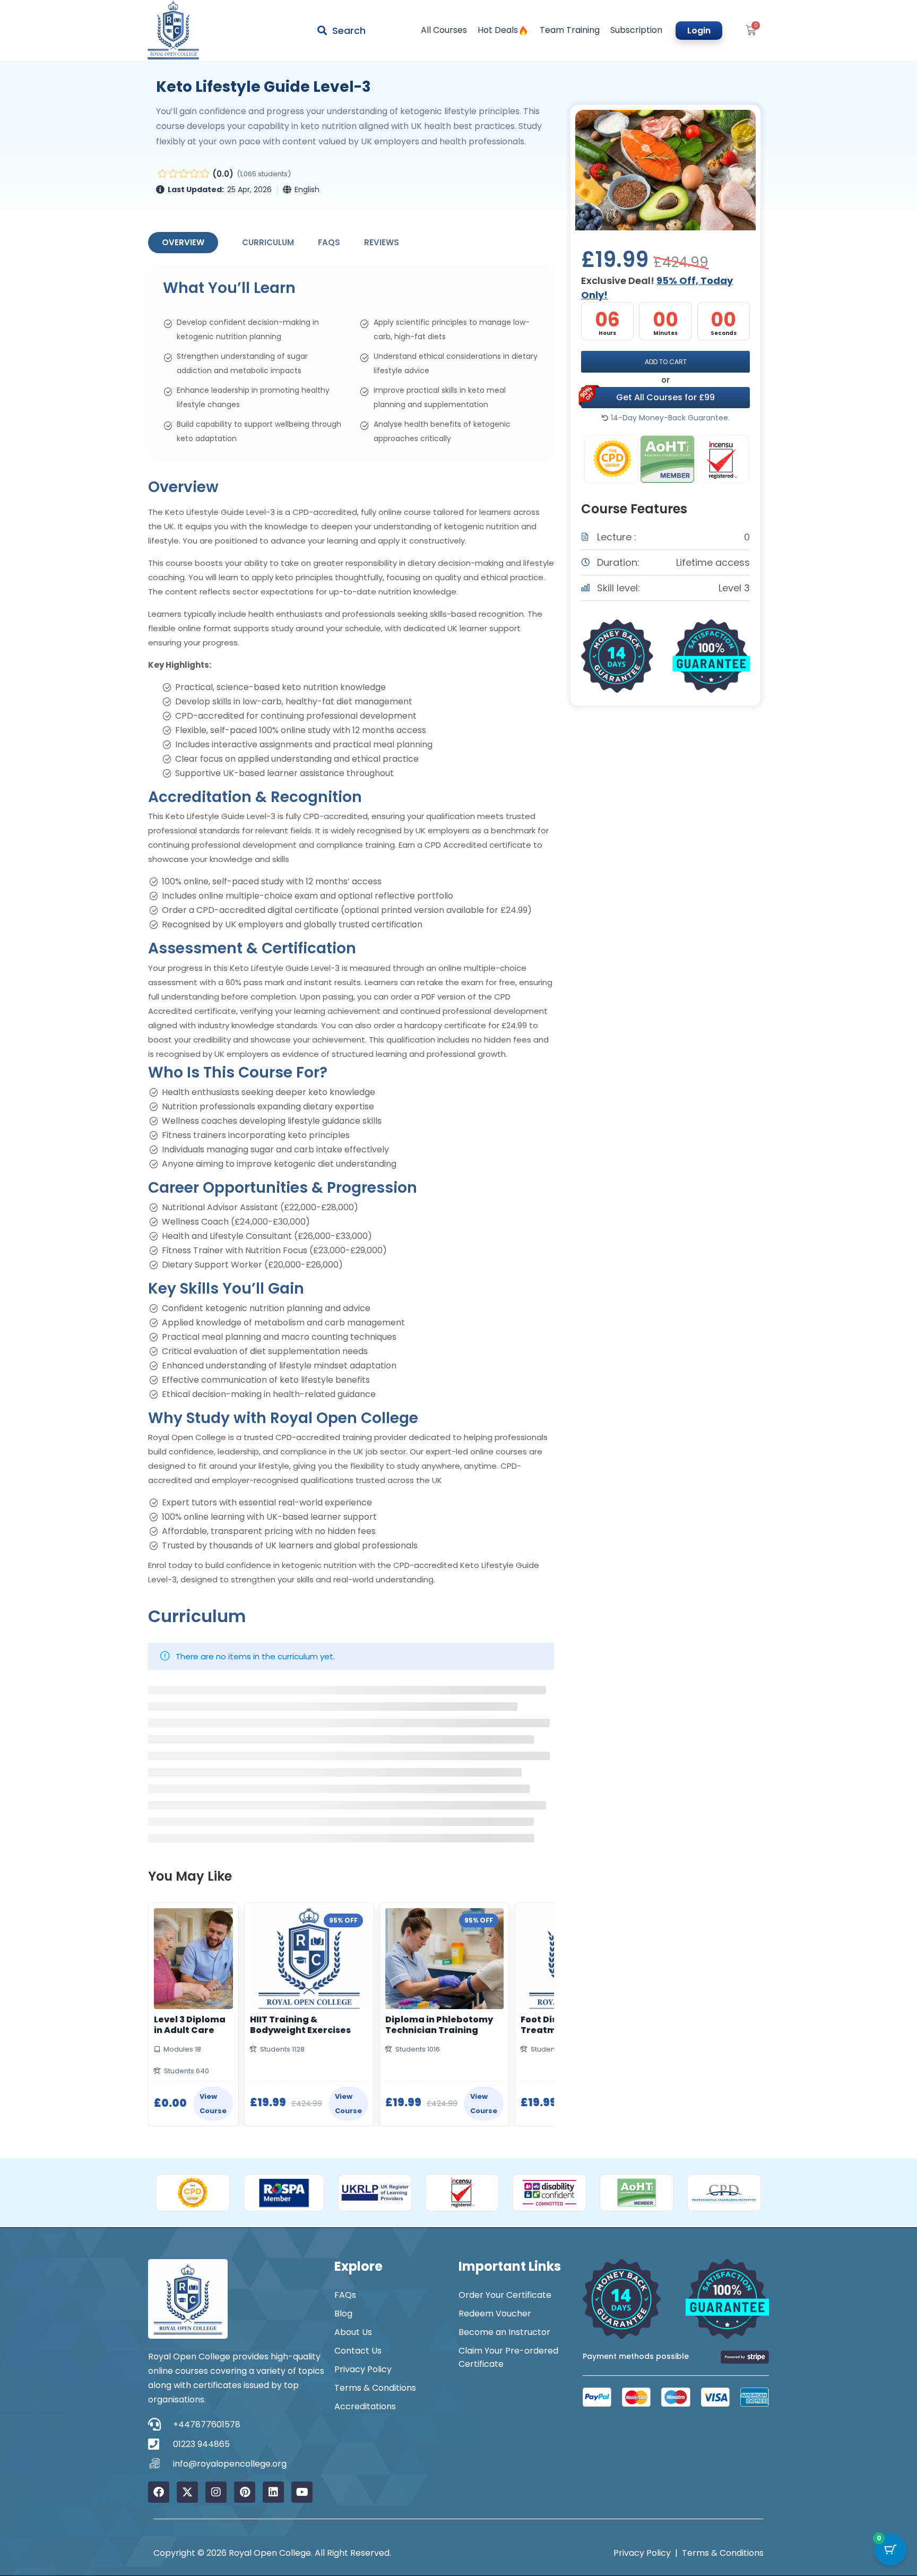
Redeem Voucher (495, 2314)
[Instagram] (216, 2492)
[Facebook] (159, 2492)
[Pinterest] (245, 2492)
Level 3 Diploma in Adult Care (190, 2025)
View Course (213, 2104)
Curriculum (268, 242)
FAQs (329, 242)
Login (699, 31)
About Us (353, 2332)
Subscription (636, 30)
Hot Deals (498, 30)
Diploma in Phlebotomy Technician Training (439, 2025)
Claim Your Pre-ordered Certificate (508, 2357)
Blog (343, 2314)
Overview (183, 242)
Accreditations (365, 2406)
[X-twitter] (187, 2492)
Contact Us (358, 2351)
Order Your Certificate (505, 2295)
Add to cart (666, 362)
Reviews (382, 242)
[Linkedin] (273, 2492)
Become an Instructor (504, 2332)
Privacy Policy (363, 2369)
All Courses (444, 30)
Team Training (570, 30)
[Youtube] (302, 2492)
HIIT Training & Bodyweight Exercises (300, 2025)
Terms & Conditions (375, 2388)
